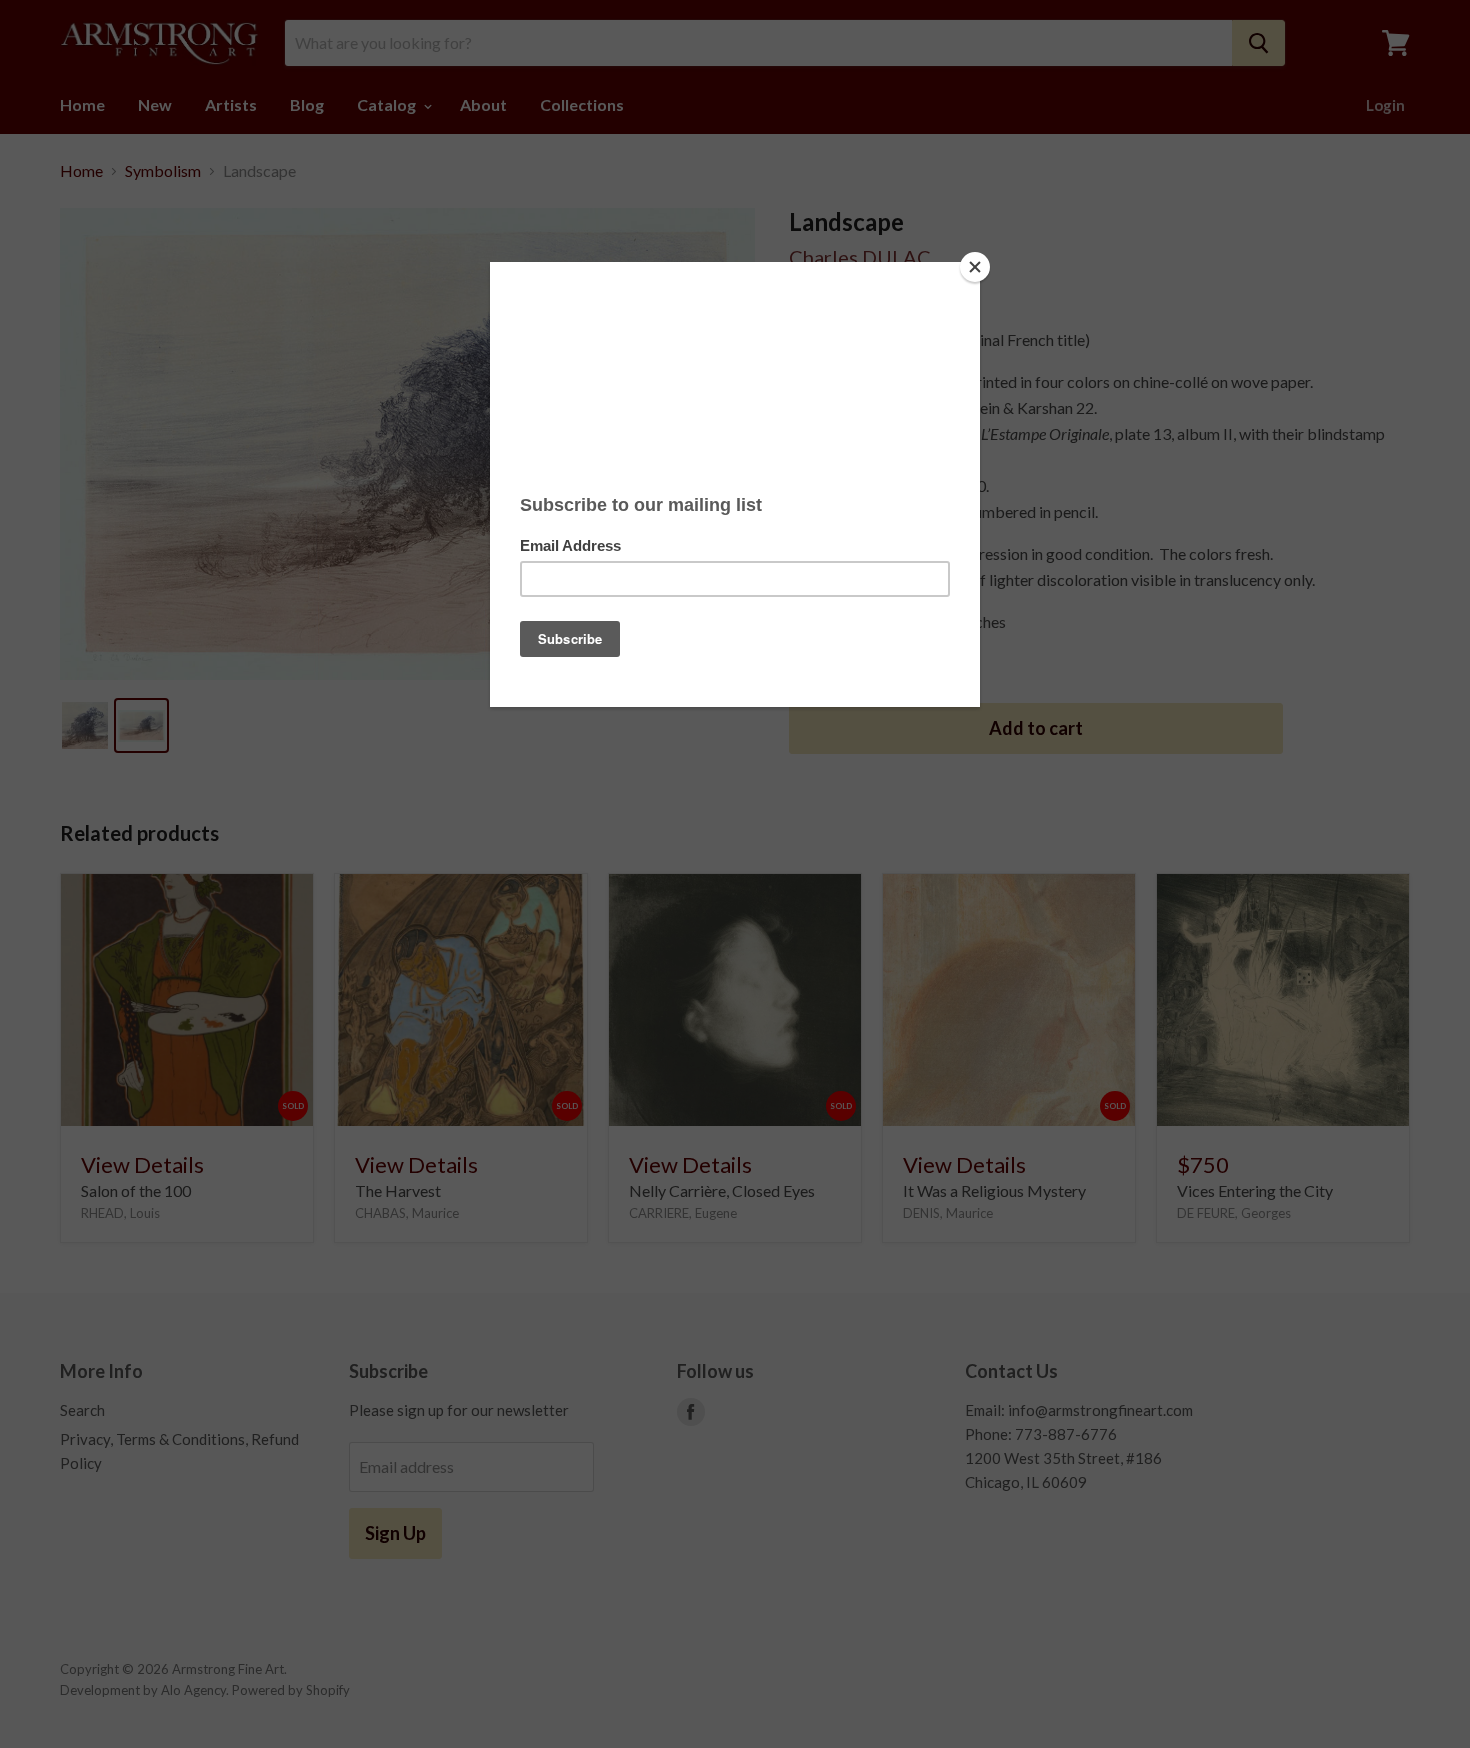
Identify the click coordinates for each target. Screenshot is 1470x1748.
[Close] (975, 267)
